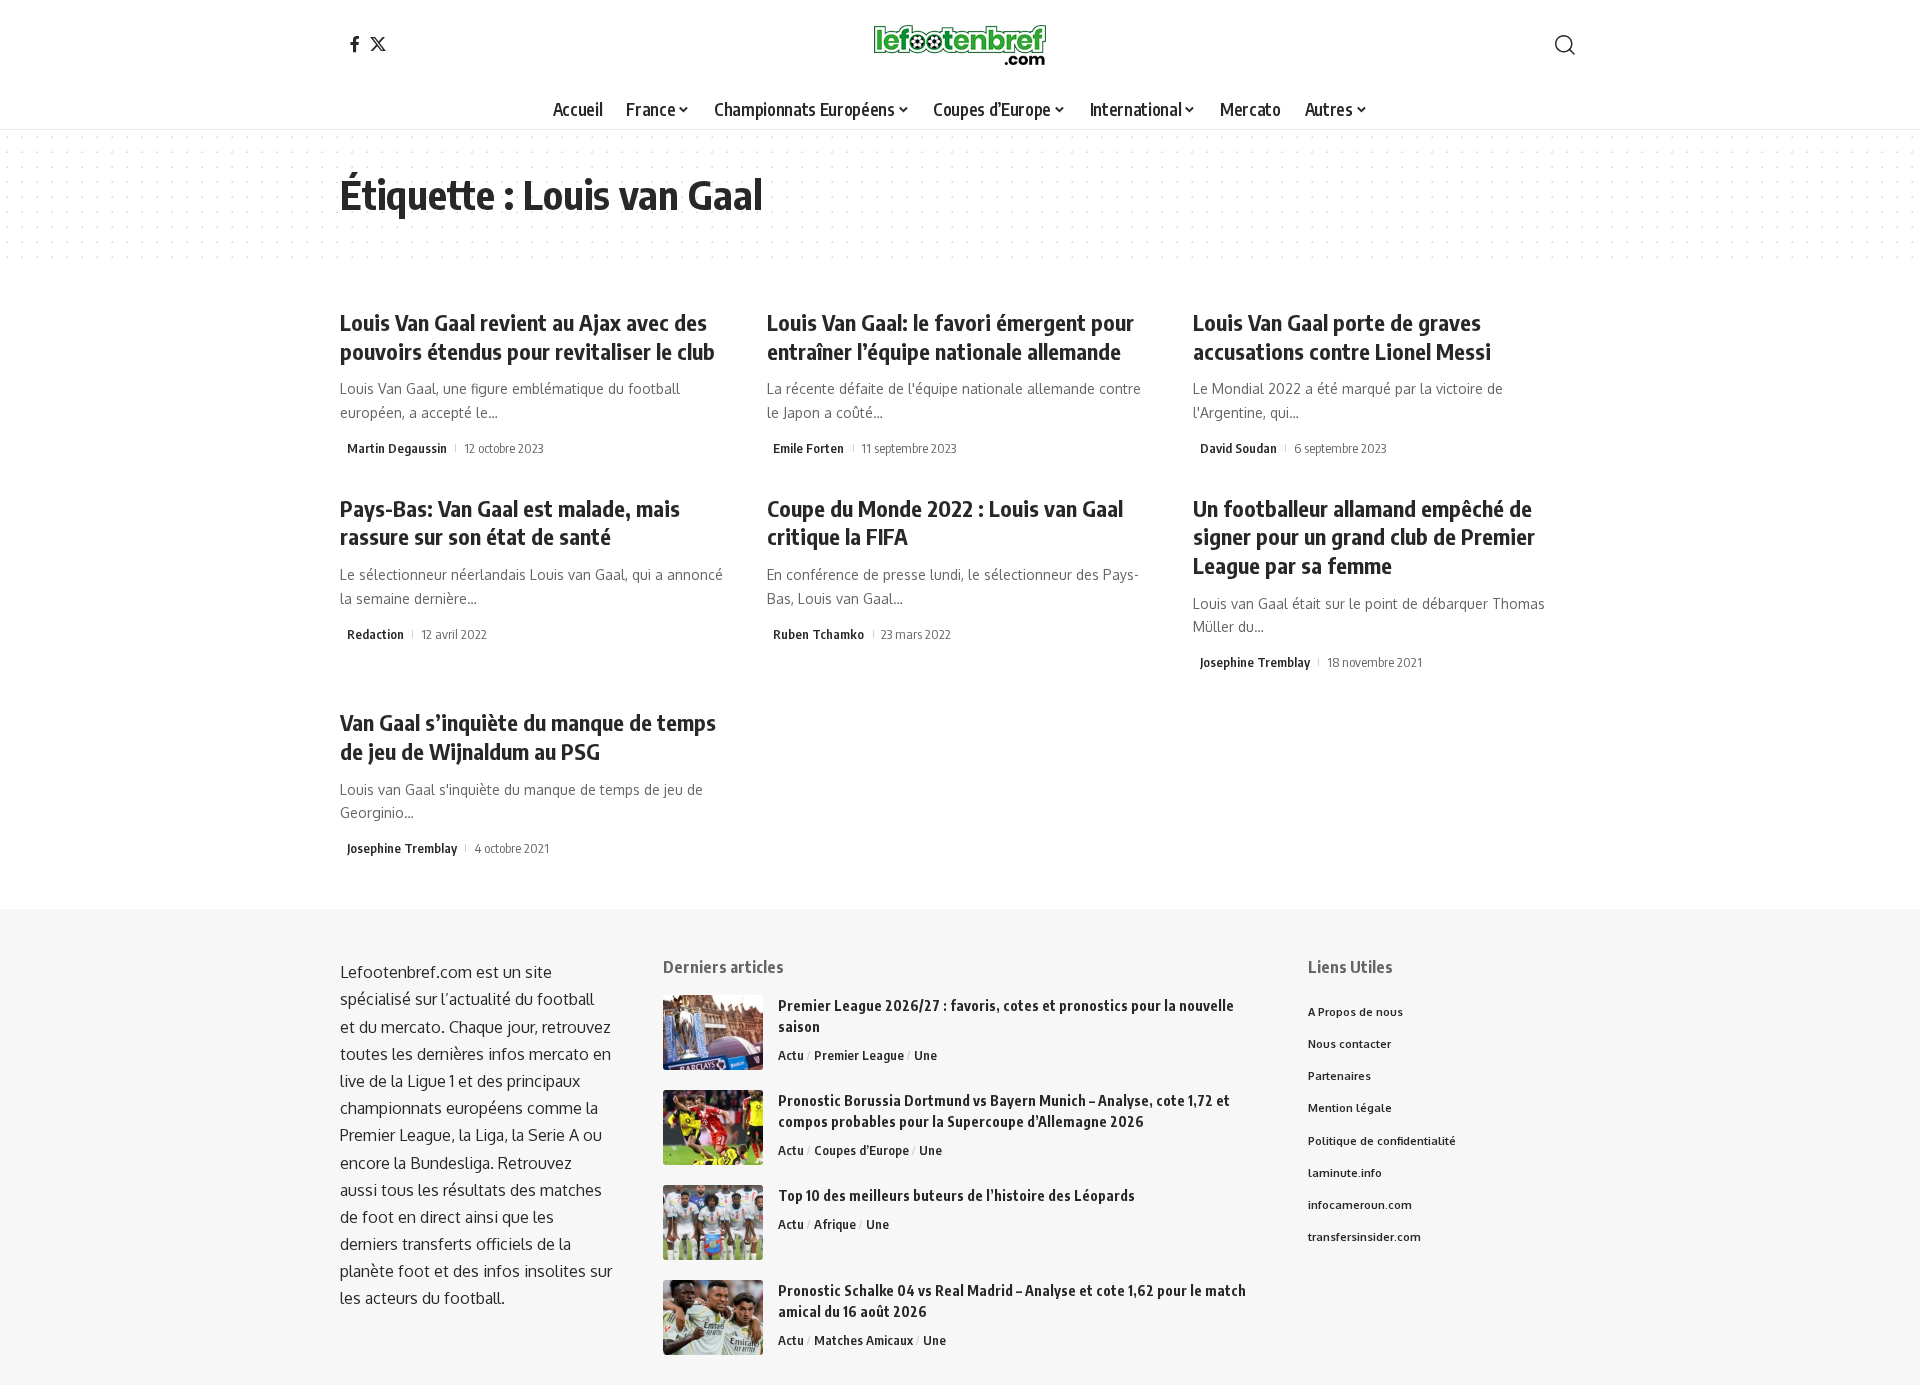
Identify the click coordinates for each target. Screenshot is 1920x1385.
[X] (378, 44)
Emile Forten (808, 448)
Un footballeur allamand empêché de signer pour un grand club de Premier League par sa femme (1364, 536)
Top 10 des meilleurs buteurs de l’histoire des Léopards (956, 1195)
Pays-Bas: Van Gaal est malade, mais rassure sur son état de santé (510, 522)
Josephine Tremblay (1255, 662)
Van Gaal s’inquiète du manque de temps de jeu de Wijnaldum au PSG (528, 736)
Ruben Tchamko (818, 634)
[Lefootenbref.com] (959, 45)
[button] (1565, 45)
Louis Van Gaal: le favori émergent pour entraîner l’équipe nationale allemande (950, 336)
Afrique (835, 1224)
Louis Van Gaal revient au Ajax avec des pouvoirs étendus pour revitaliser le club (527, 336)
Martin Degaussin (397, 448)
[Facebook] (355, 44)
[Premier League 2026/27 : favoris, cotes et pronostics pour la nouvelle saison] (713, 1032)
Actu (791, 1055)
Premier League (859, 1055)
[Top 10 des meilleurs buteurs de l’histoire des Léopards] (713, 1222)
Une (925, 1055)
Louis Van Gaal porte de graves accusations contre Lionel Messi (1342, 336)
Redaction (375, 634)
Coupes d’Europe (861, 1150)
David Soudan (1238, 448)
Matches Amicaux (863, 1340)
